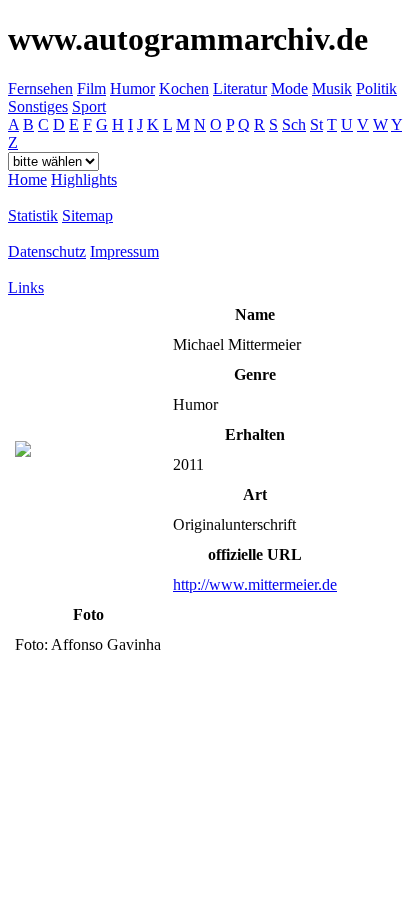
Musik (332, 88)
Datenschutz (47, 251)
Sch (294, 124)
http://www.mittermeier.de (255, 584)
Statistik (33, 215)
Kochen (184, 88)
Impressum (124, 251)
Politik (376, 88)
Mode (289, 88)
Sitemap (87, 215)
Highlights (84, 179)
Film (91, 88)
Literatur (240, 88)
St (316, 124)
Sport (89, 106)
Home (27, 179)
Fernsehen (40, 88)
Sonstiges (38, 106)
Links (26, 287)
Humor (132, 88)
